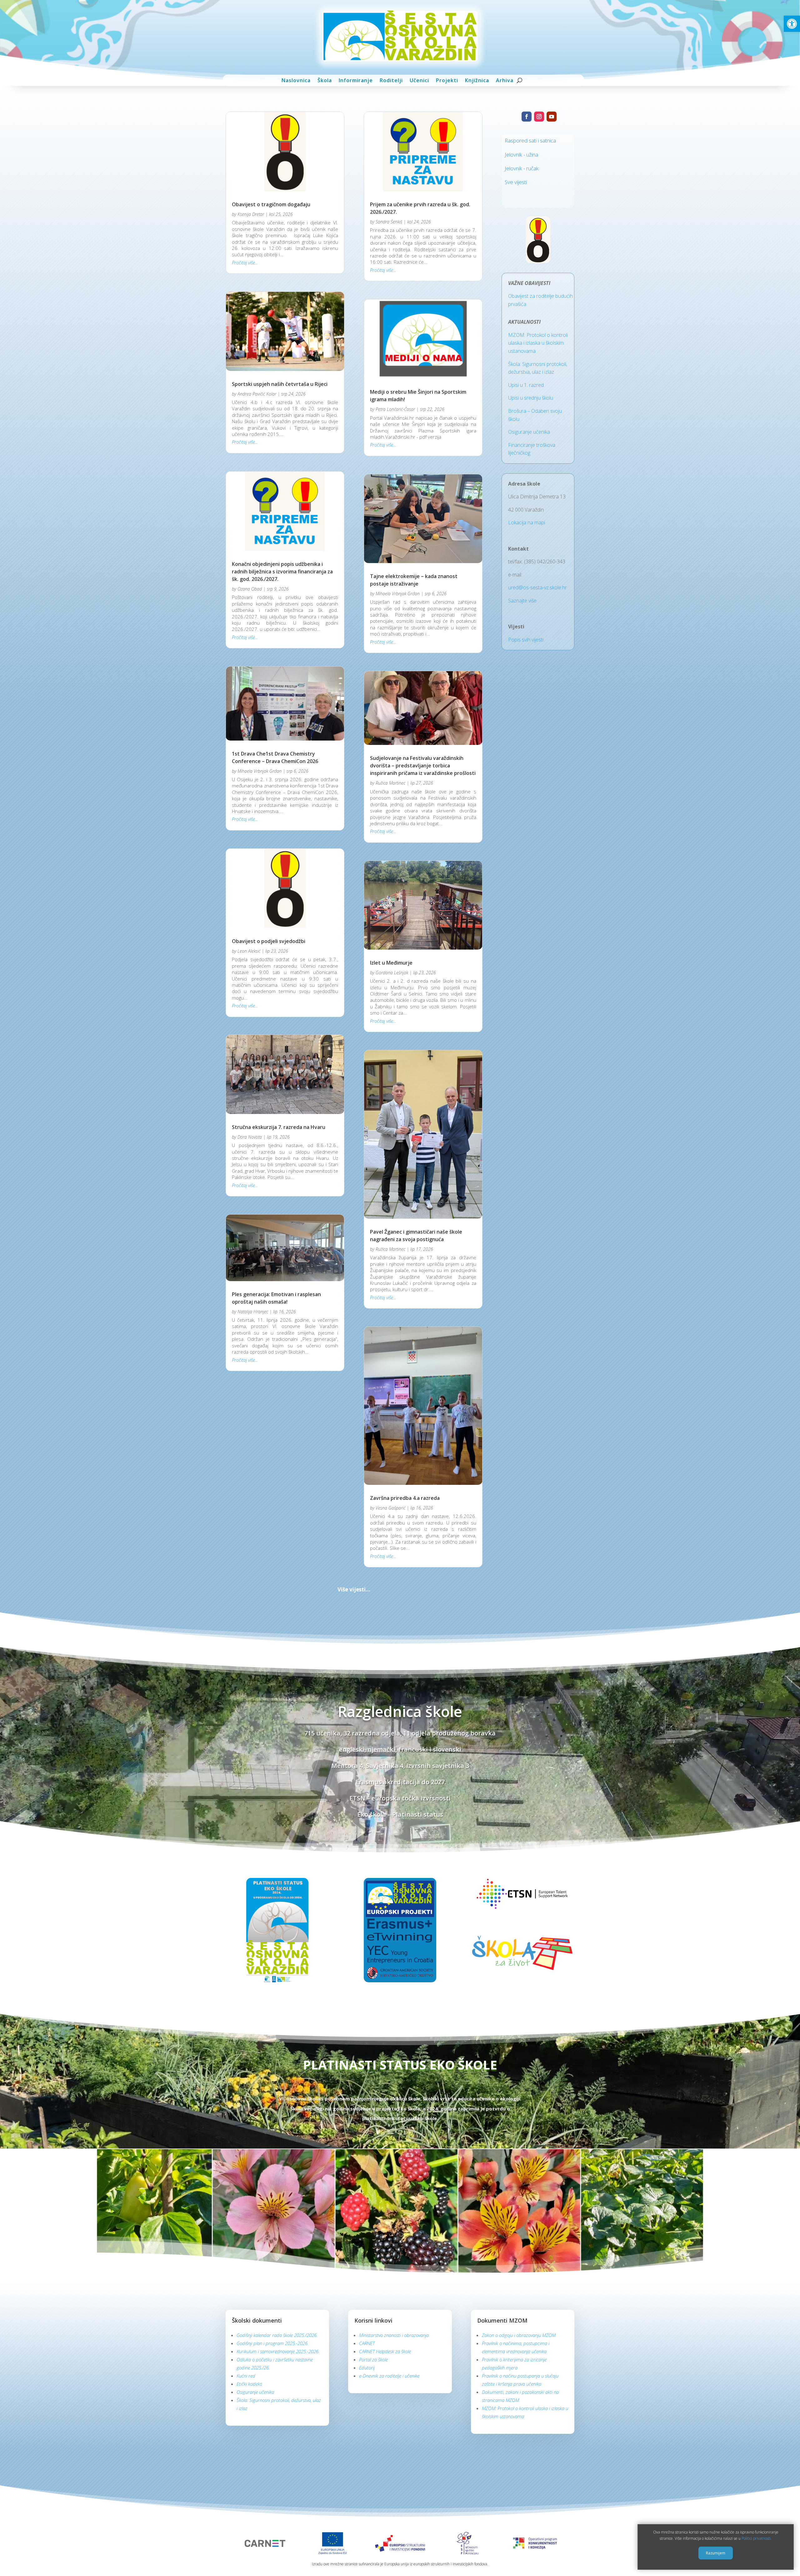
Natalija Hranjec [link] (253, 1312)
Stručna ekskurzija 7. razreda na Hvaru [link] (279, 1127)
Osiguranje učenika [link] (529, 432)
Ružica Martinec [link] (390, 783)
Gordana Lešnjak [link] (392, 973)
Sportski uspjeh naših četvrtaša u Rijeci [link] (280, 384)
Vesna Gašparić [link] (390, 1329)
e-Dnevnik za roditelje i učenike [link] (389, 2197)
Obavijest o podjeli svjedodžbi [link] (269, 941)
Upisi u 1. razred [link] (526, 385)
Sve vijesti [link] (516, 182)
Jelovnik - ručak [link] (522, 168)
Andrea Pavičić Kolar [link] (257, 394)
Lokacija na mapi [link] (527, 522)
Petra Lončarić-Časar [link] (395, 409)
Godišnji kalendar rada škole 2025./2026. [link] (277, 2157)
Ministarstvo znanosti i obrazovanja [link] (394, 2157)
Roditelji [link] (391, 80)
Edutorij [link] (367, 2189)
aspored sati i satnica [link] (532, 140)
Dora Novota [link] (250, 1137)
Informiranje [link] (356, 80)
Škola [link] (325, 80)
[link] (792, 24)
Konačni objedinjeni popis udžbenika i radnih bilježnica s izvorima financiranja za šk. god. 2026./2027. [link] (282, 572)
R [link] (506, 140)
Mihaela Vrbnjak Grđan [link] (260, 771)
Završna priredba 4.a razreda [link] (405, 1319)
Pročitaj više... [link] (245, 262)
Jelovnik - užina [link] (521, 155)
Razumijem (716, 2553)
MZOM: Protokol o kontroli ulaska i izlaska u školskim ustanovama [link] (538, 343)
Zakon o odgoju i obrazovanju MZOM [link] (519, 2157)
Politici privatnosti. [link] (757, 2539)
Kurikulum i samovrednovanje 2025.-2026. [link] (278, 2173)
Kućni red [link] (246, 2197)
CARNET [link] (367, 2165)
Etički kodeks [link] (249, 2205)
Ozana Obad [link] (250, 589)
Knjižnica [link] (477, 80)
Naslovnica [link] (296, 80)
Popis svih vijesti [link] (526, 640)
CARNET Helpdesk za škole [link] (385, 2173)
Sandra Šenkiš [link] (389, 222)
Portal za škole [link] (373, 2181)
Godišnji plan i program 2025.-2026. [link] (272, 2165)
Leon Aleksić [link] (249, 951)
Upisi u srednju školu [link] (531, 398)
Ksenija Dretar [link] (251, 214)
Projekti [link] (447, 80)
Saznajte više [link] (522, 601)
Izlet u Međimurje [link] (391, 963)
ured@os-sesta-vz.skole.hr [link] (537, 587)
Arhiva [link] (505, 80)
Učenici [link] (419, 80)
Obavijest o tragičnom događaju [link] (271, 204)
